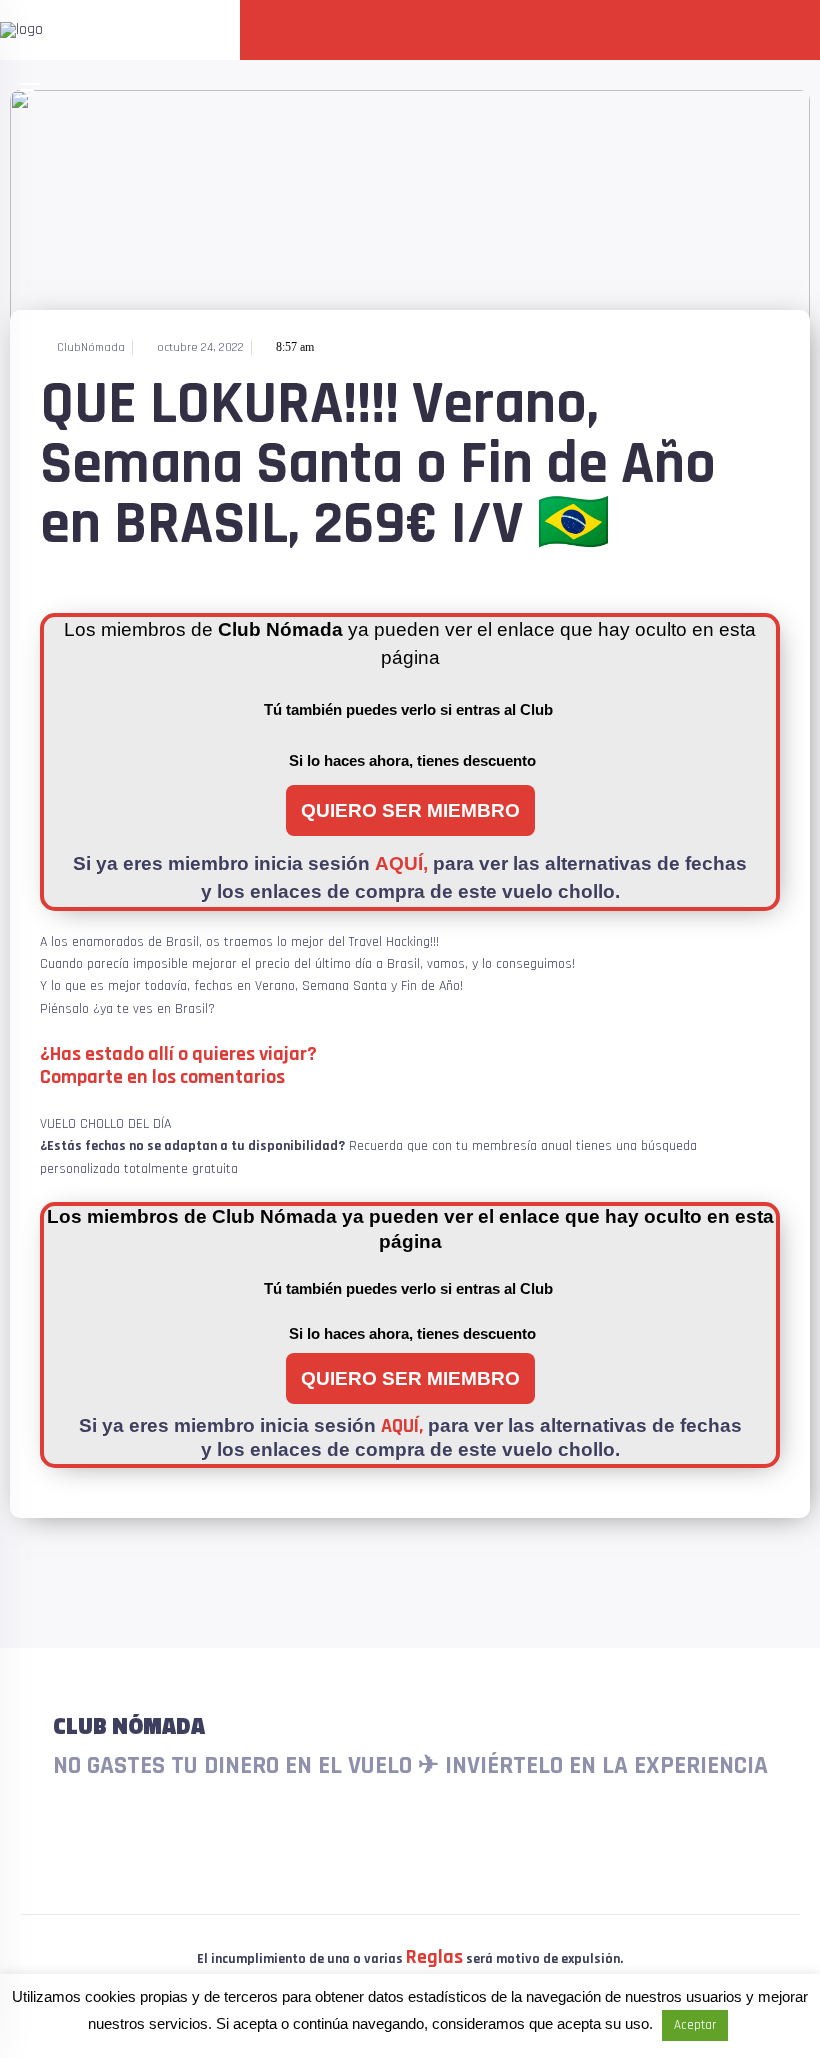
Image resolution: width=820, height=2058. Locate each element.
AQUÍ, (401, 863)
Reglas (434, 1957)
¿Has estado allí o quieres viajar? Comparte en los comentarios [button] (178, 1065)
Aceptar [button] (695, 2025)
